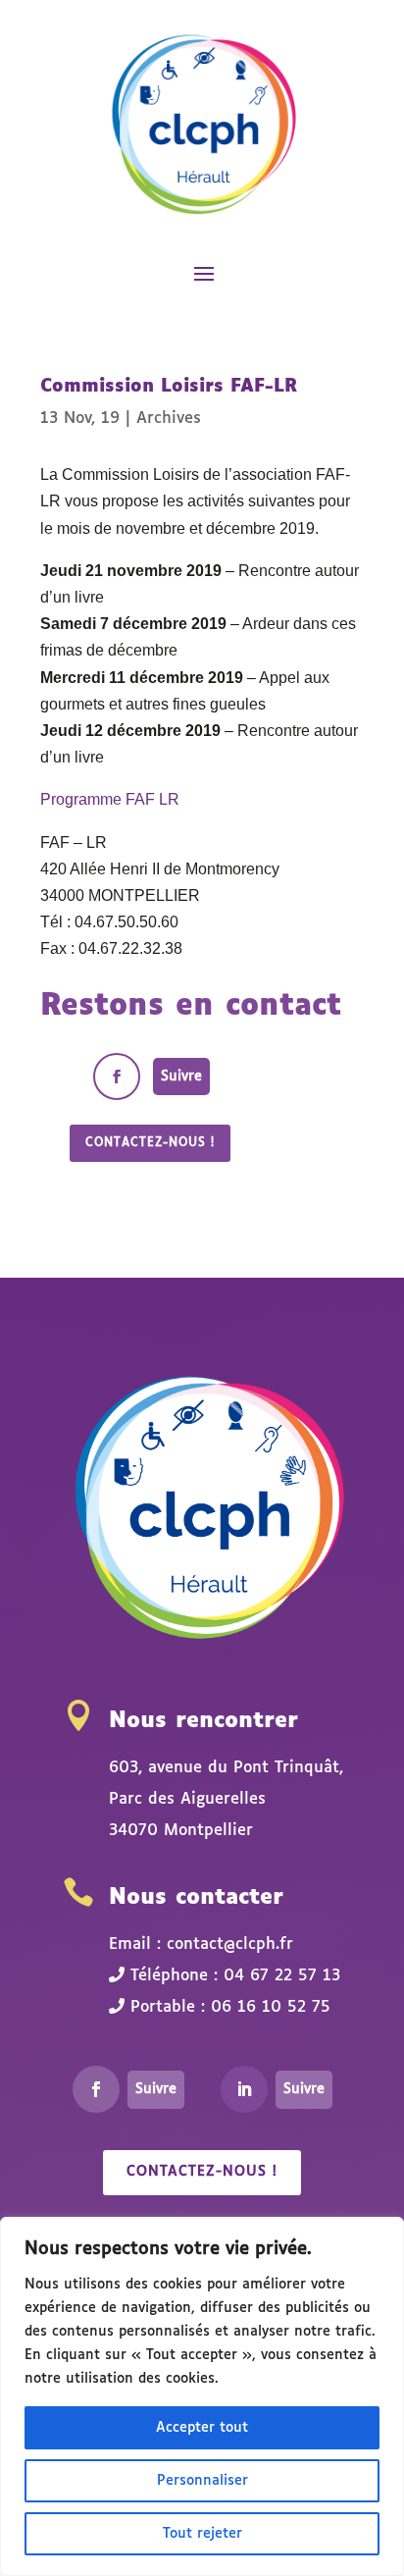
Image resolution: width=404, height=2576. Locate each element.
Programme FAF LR (110, 799)
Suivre (181, 1077)
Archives (169, 419)
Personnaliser (202, 2481)
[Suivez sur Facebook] (117, 1077)
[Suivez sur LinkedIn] (244, 2089)
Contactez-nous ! (150, 1143)
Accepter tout (202, 2428)
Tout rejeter (202, 2534)
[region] (202, 2396)
